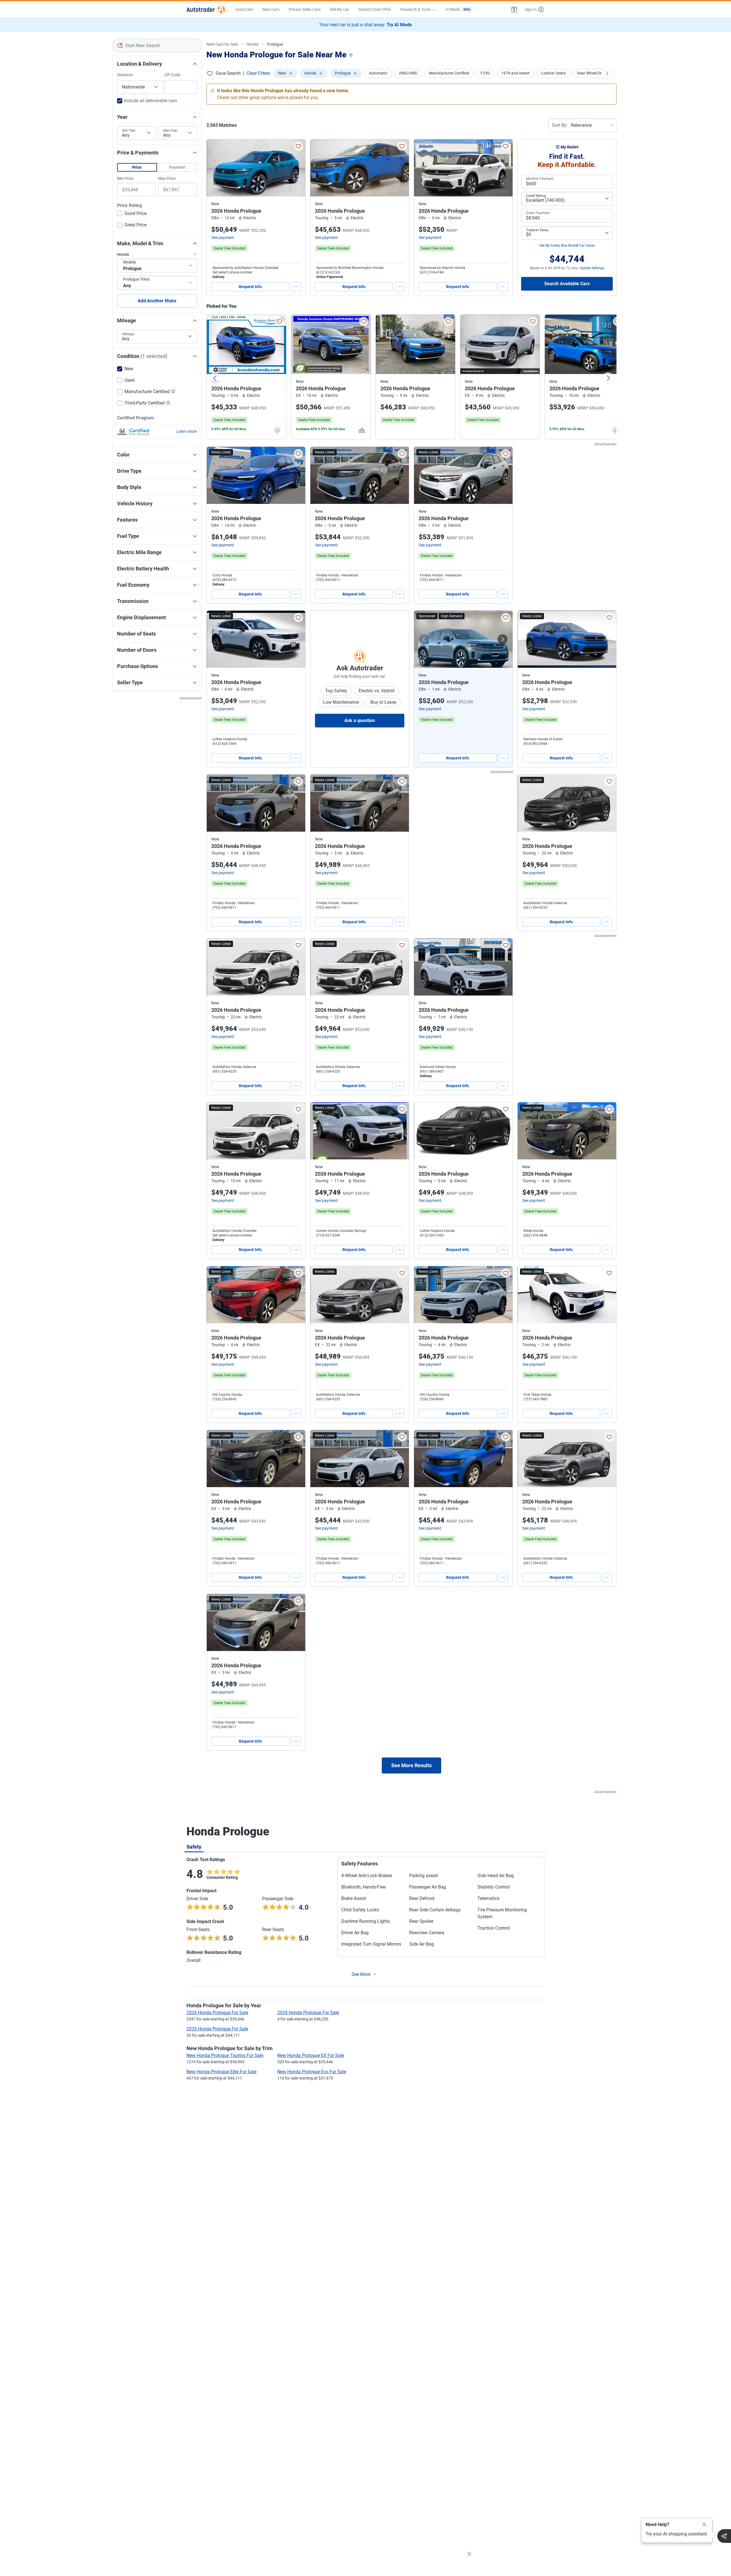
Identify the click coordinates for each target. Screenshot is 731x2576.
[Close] (704, 2525)
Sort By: (560, 125)
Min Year (129, 130)
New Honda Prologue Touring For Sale (225, 2055)
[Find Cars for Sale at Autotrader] (206, 9)
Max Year (170, 130)
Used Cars (244, 9)
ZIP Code (172, 75)
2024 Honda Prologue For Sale (308, 2013)
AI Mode (458, 9)
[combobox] (157, 45)
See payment (223, 238)
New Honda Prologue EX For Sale (311, 2055)
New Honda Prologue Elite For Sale (221, 2072)
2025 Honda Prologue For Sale (217, 2029)
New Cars (271, 9)
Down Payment (538, 213)
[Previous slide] (215, 378)
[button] (514, 9)
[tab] (194, 1847)
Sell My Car (340, 9)
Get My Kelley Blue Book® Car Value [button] (567, 246)
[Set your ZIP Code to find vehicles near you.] (352, 56)
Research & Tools (415, 9)
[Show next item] (503, 639)
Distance (125, 75)
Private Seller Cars (305, 9)
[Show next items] (607, 73)
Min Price (125, 178)
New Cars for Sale (222, 44)
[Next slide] (608, 378)
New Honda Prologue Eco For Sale (312, 2072)
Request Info (250, 287)
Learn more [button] (187, 431)
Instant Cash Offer (375, 9)
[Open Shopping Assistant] (724, 2536)
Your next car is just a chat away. (366, 25)
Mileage (128, 334)
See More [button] (361, 1974)
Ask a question (360, 720)
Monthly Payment (540, 179)
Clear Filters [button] (258, 73)
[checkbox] (132, 214)
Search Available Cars (567, 284)
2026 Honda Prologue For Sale (217, 2013)
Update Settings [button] (592, 268)
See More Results (411, 1765)
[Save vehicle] (298, 146)
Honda (252, 44)
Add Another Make (157, 301)
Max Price (167, 178)
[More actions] (296, 287)
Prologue (275, 44)
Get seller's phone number (232, 272)
